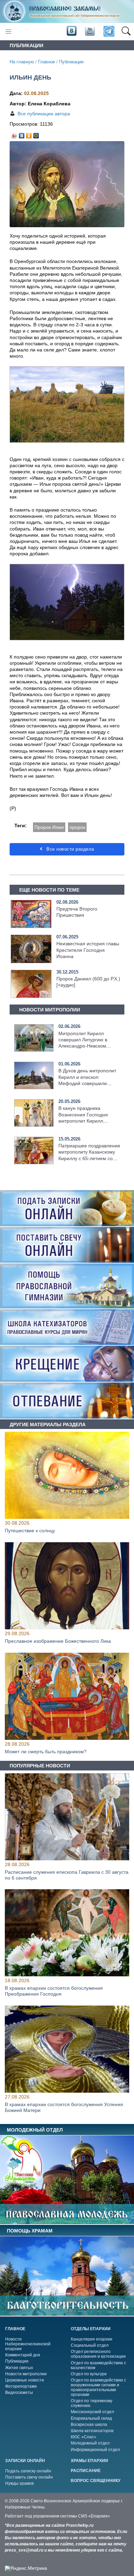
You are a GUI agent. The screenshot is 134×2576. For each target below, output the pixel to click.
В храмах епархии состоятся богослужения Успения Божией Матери (64, 2107)
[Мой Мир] (36, 134)
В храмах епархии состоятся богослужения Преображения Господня (54, 1991)
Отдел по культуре (89, 2374)
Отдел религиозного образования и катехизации (98, 2354)
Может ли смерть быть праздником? (46, 1752)
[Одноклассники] (29, 134)
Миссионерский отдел (92, 2412)
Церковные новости (25, 2380)
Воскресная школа (89, 2425)
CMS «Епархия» (94, 2516)
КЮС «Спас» (83, 2437)
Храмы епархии (90, 2461)
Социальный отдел (90, 2345)
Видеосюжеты (19, 2393)
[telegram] (108, 31)
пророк (77, 827)
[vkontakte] (71, 31)
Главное (47, 62)
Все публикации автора (44, 114)
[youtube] (89, 31)
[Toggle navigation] (8, 31)
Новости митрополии (26, 2374)
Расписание (86, 2471)
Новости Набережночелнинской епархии (28, 2344)
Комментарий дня (23, 2355)
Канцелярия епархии (92, 2339)
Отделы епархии (91, 2329)
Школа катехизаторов (92, 2431)
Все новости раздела (70, 849)
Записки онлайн (25, 2461)
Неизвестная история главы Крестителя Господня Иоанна (88, 950)
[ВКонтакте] (22, 134)
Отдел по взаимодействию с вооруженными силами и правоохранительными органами (98, 2387)
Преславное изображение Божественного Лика (58, 1641)
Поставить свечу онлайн (29, 2477)
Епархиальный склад (91, 2418)
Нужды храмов (19, 2483)
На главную (22, 62)
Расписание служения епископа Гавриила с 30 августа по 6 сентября (67, 1875)
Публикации (71, 62)
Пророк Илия (49, 827)
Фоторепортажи (21, 2386)
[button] (126, 32)
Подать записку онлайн (28, 2471)
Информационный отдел (95, 2450)
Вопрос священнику (96, 2481)
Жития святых (19, 2368)
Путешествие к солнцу (30, 1531)
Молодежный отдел (90, 2443)
